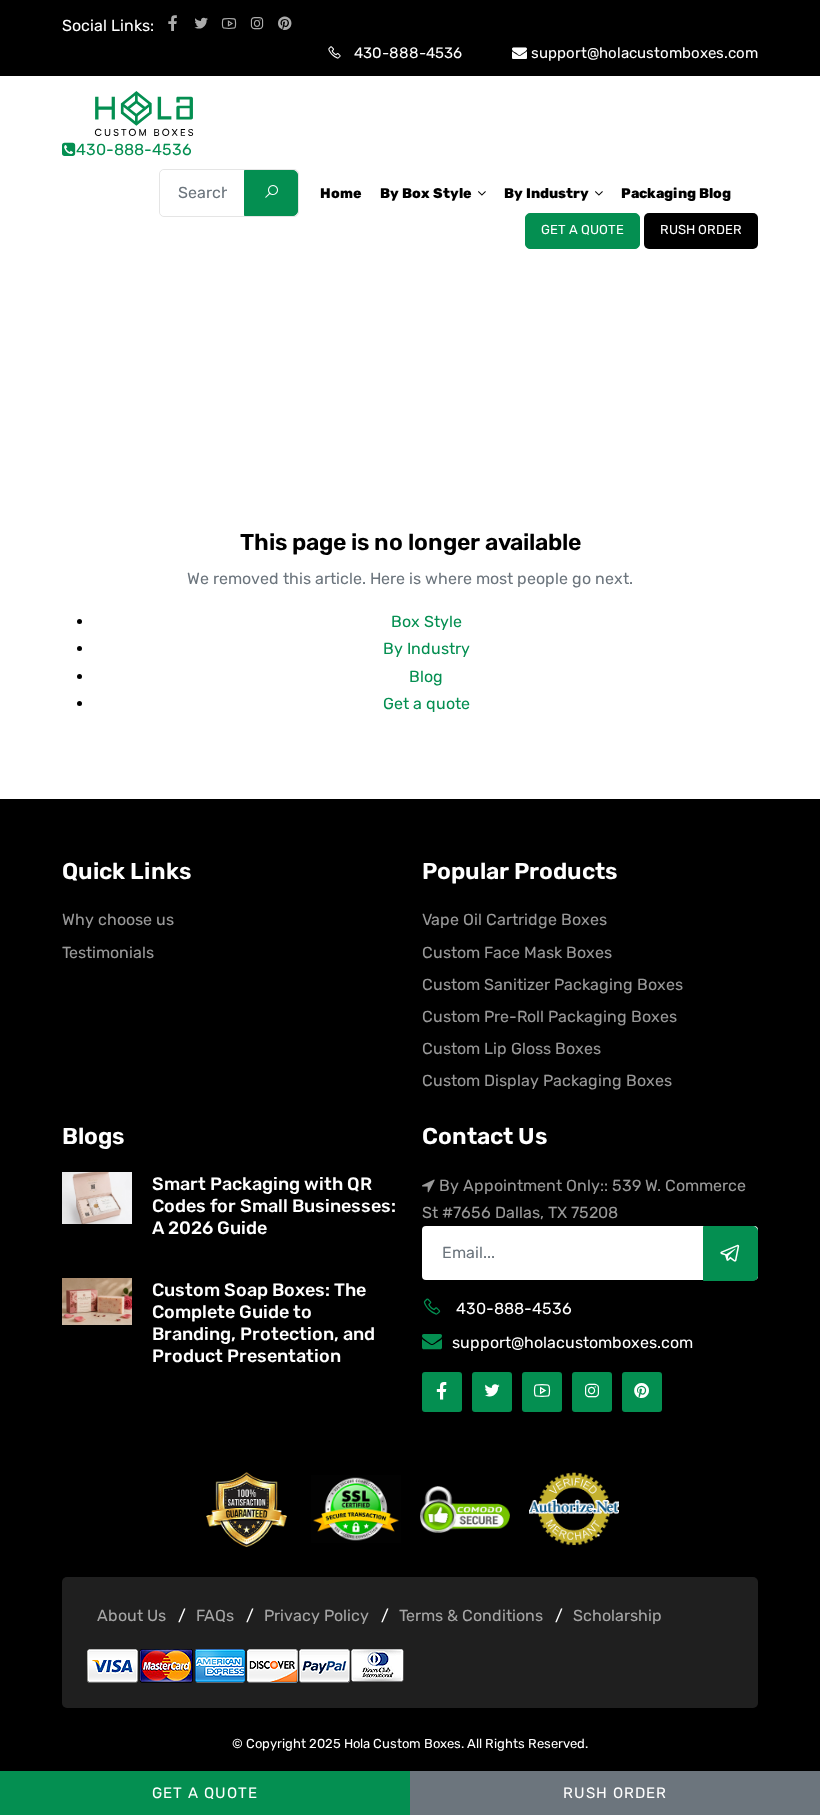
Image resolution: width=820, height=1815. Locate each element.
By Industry (426, 648)
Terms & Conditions (471, 1615)
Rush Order (701, 230)
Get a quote (582, 230)
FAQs (215, 1615)
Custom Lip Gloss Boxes (511, 1048)
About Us (131, 1615)
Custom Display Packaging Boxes (547, 1080)
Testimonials (108, 952)
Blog (426, 676)
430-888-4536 (408, 53)
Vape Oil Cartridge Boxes (514, 919)
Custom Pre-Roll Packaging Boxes (549, 1016)
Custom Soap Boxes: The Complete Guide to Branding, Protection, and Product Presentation (263, 1323)
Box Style (426, 621)
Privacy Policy (316, 1615)
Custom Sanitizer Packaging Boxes (552, 984)
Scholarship (617, 1615)
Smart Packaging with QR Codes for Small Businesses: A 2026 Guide (274, 1206)
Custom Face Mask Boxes (517, 952)
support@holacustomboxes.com (644, 53)
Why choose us (118, 919)
